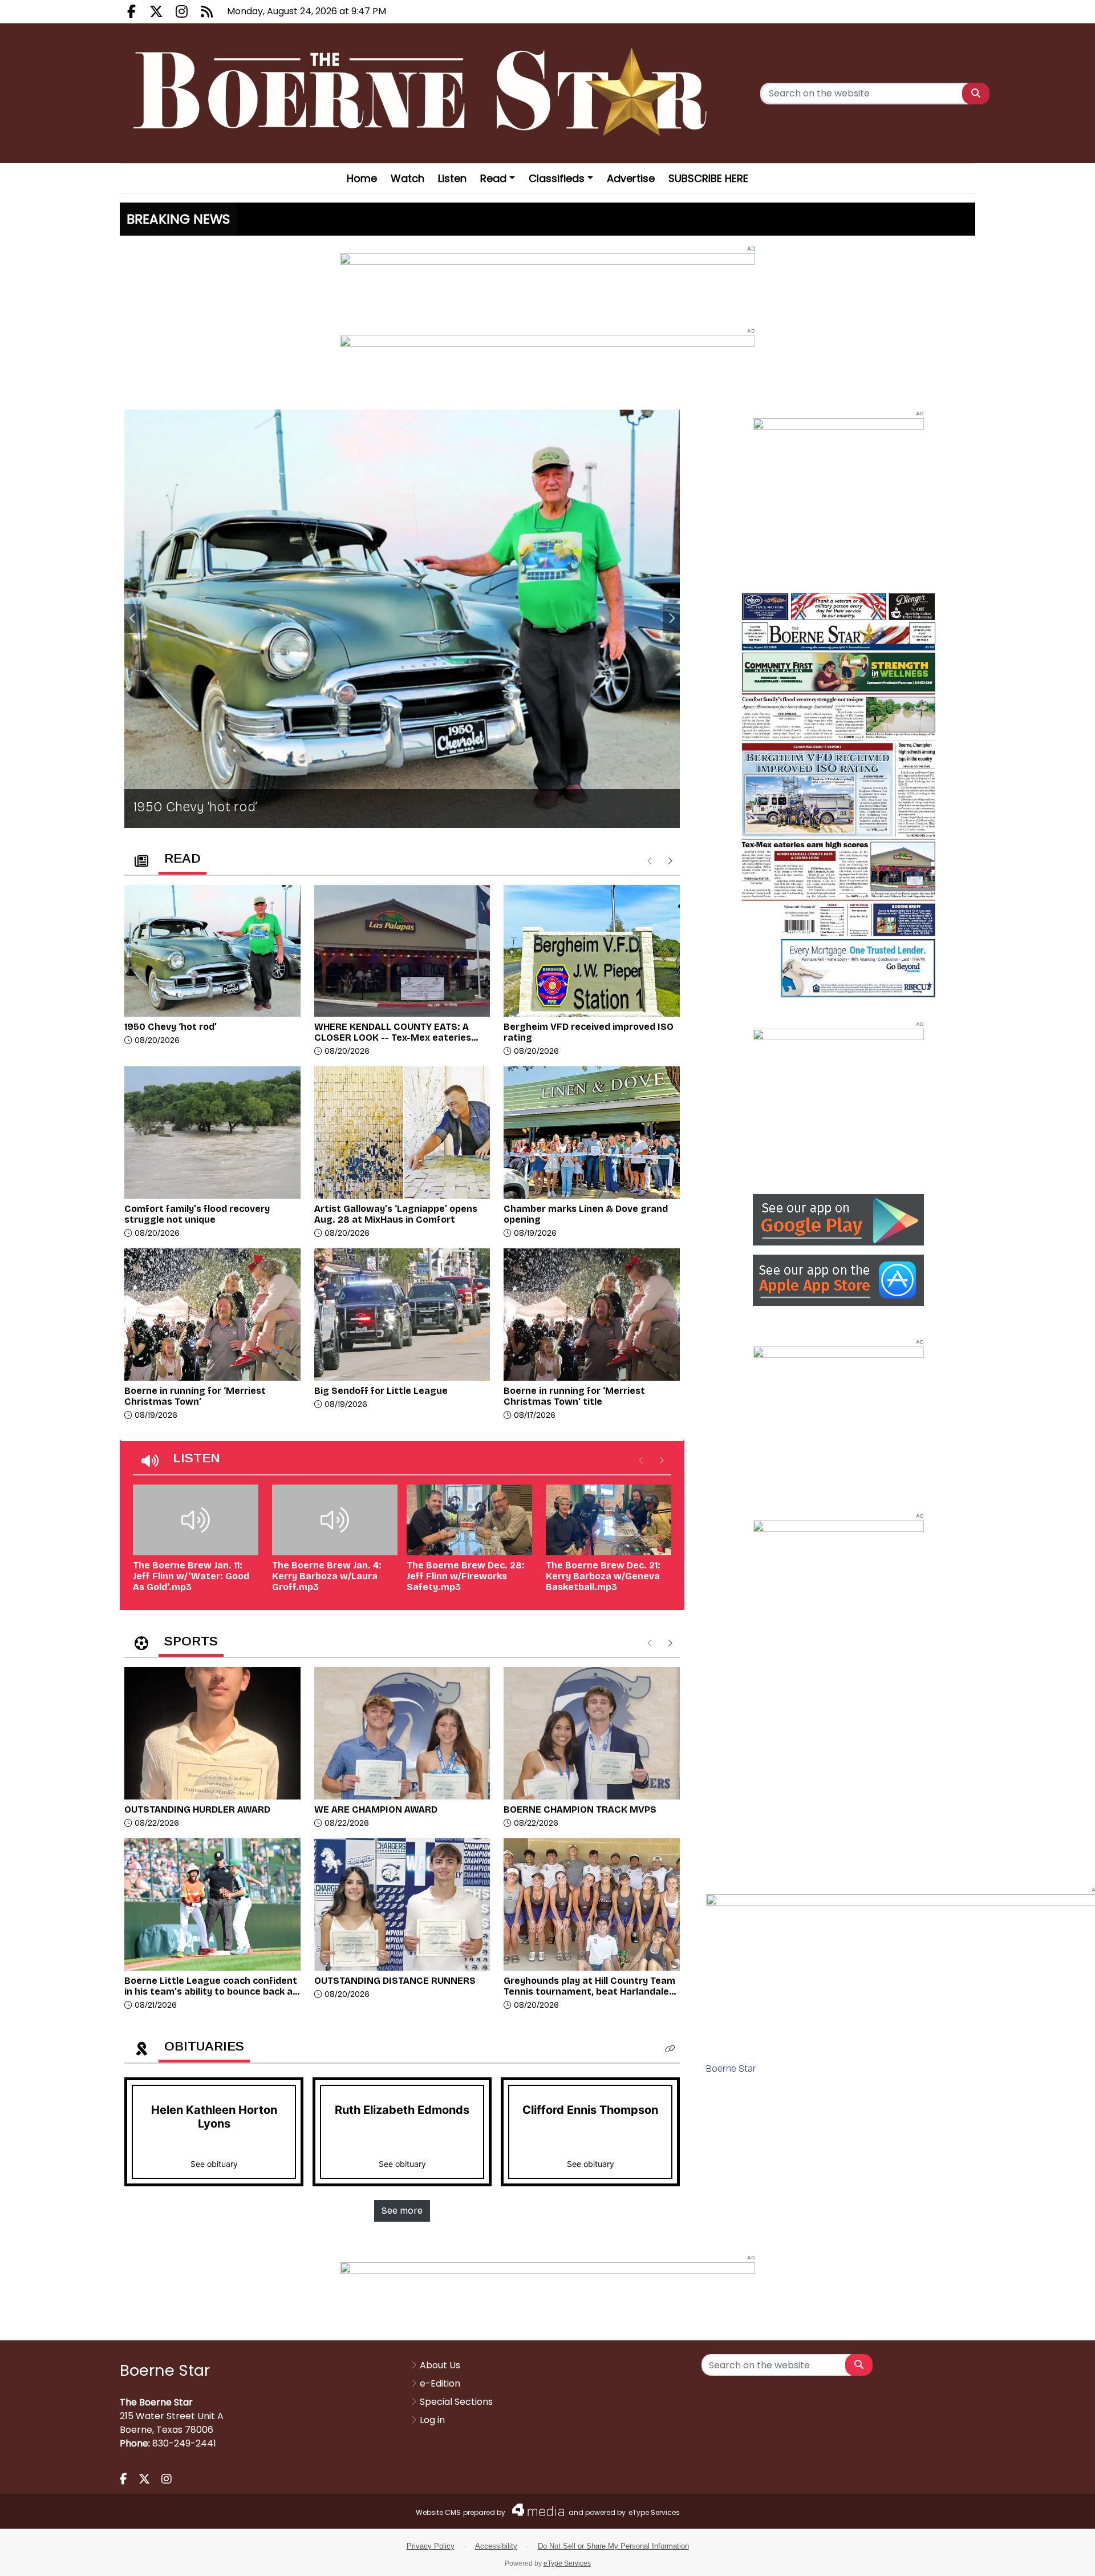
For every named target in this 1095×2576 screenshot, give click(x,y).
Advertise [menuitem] (631, 178)
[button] (670, 2049)
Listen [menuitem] (452, 178)
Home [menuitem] (362, 178)
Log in (432, 2420)
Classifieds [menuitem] (557, 178)
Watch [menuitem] (407, 178)
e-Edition (440, 2383)
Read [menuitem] (493, 178)
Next (671, 618)
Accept (1053, 2556)
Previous (133, 618)
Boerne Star (731, 2069)
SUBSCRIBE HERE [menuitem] (708, 178)
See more (402, 2211)
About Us (440, 2365)
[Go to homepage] (424, 93)
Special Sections (456, 2402)
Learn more (992, 2556)
